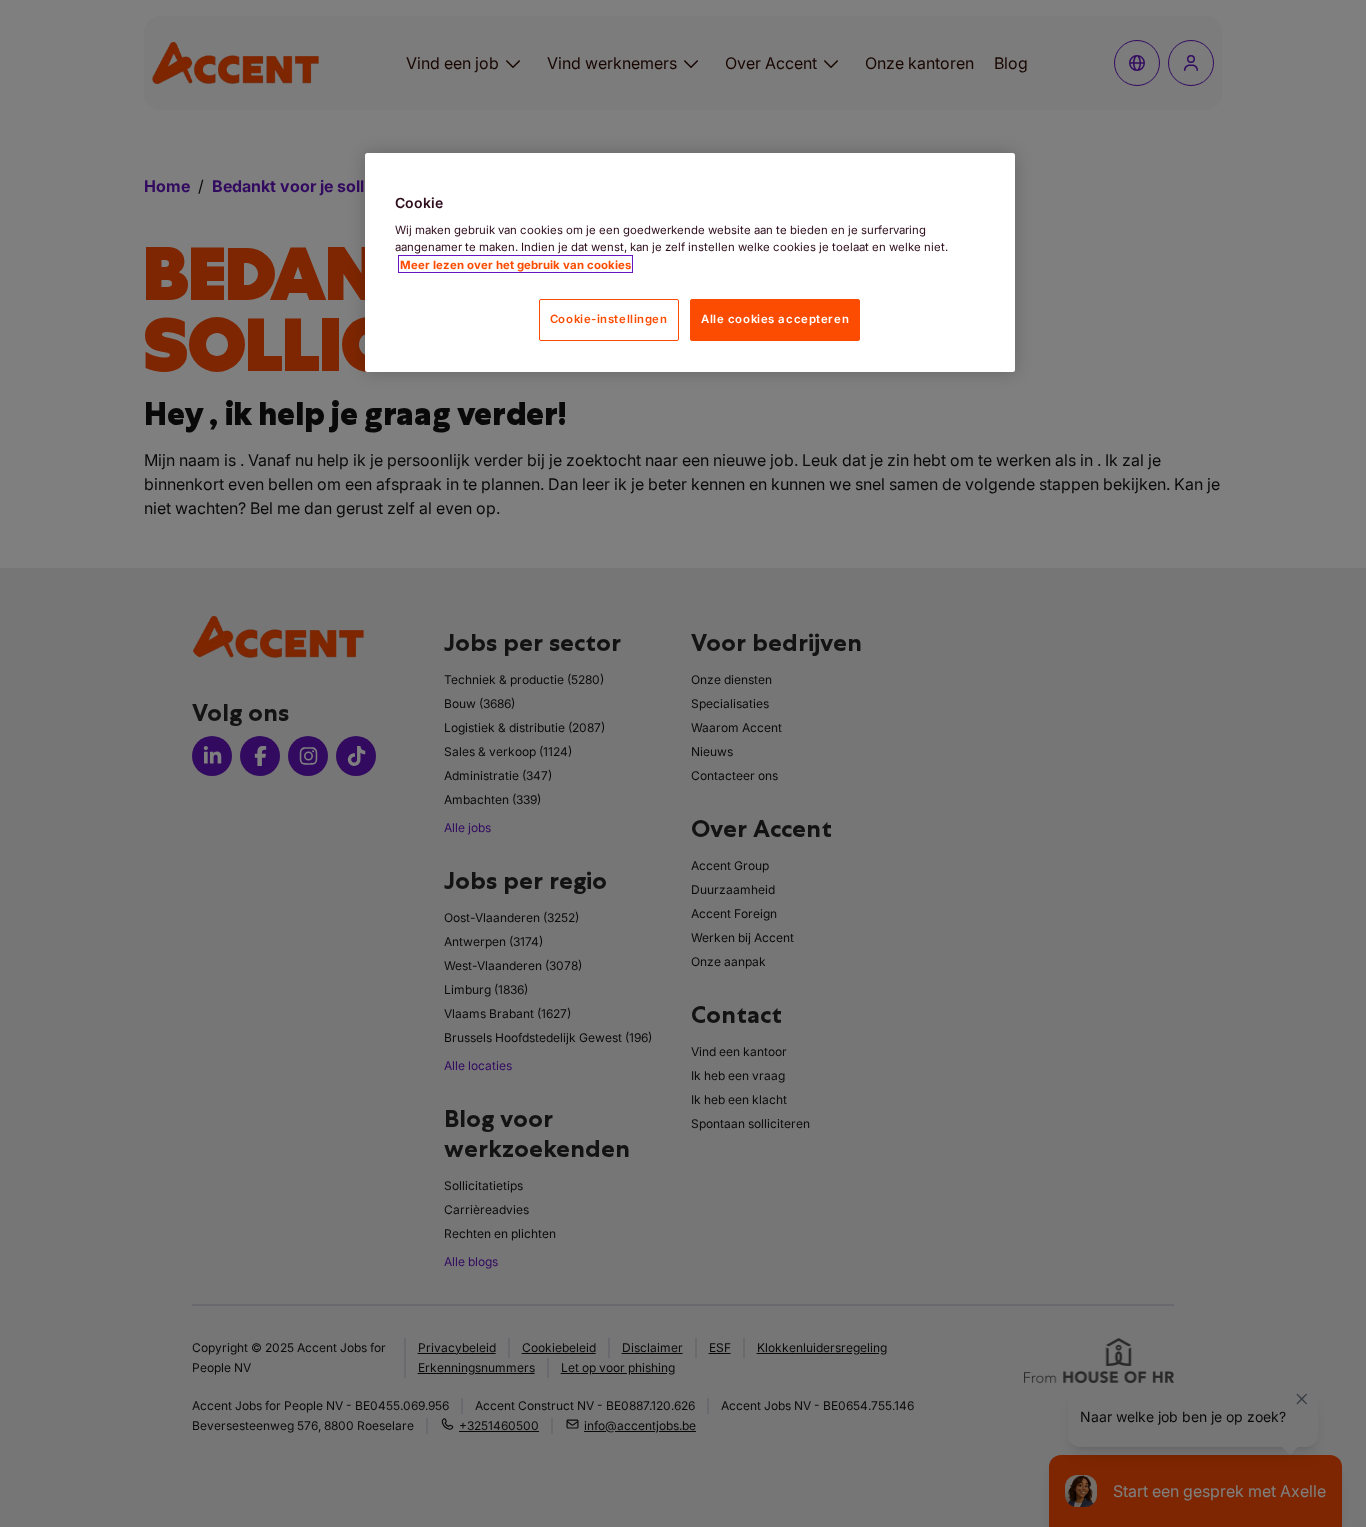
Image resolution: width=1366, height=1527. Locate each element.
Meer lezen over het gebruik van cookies (515, 264)
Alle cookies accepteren (775, 318)
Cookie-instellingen (609, 318)
